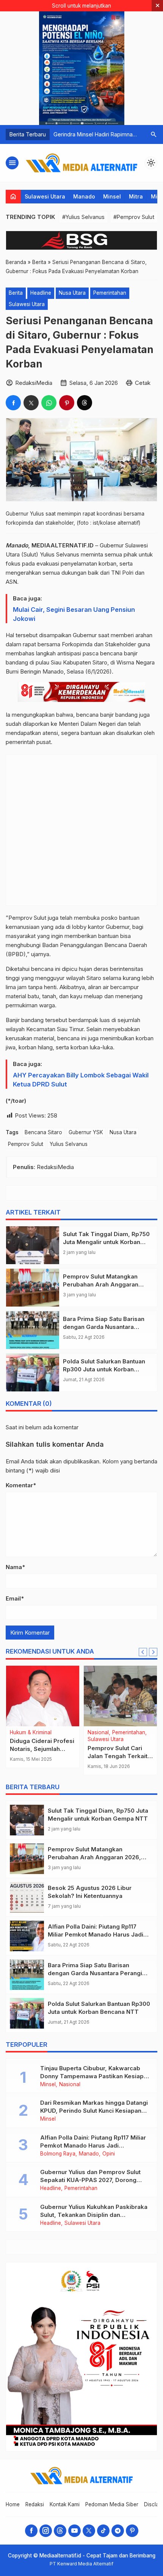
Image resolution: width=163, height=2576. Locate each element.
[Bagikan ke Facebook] (13, 403)
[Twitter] (89, 2531)
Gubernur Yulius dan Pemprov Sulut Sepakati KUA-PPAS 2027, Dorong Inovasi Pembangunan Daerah (90, 2180)
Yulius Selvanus (69, 1144)
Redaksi (35, 2504)
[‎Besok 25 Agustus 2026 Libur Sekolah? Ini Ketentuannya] (27, 1897)
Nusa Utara (72, 293)
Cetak (143, 383)
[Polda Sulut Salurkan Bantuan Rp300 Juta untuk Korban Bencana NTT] (33, 1372)
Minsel (112, 196)
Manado (84, 196)
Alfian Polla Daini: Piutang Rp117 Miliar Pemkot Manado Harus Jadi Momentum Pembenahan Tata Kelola (93, 2145)
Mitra (136, 196)
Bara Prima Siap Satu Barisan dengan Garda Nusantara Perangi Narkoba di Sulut (104, 1327)
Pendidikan (125, 1733)
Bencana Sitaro (43, 1132)
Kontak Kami (65, 2504)
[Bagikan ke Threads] (85, 403)
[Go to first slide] (153, 1652)
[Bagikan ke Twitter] (31, 403)
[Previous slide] (143, 1652)
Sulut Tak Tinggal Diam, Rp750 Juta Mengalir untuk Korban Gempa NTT (106, 1242)
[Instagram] (46, 2531)
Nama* (15, 1567)
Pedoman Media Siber (112, 2504)
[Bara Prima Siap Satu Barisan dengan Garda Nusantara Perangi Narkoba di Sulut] (33, 1330)
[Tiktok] (103, 2531)
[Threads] (60, 2531)
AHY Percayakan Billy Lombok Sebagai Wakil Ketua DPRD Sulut (81, 1080)
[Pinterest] (132, 2531)
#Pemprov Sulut (134, 217)
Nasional (20, 1740)
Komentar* (21, 1485)
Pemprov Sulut (26, 1144)
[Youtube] (74, 2531)
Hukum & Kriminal (31, 1733)
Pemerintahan (110, 293)
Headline (41, 293)
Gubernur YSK (86, 1132)
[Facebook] (31, 2531)
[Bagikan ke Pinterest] (67, 403)
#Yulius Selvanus (83, 217)
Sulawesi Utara (45, 196)
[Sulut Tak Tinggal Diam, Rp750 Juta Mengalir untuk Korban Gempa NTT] (33, 1245)
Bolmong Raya (58, 2154)
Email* (15, 1598)
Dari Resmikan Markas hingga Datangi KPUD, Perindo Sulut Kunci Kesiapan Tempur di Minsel (94, 2111)
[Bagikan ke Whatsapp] (49, 403)
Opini (109, 2154)
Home (13, 2504)
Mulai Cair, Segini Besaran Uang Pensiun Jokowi (74, 614)
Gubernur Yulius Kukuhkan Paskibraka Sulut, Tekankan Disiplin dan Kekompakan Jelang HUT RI (94, 2215)
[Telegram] (118, 2531)
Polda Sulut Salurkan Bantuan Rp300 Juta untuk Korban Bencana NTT (104, 1369)
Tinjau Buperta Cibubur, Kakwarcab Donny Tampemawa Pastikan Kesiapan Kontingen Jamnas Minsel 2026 (95, 2076)
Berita (16, 293)
